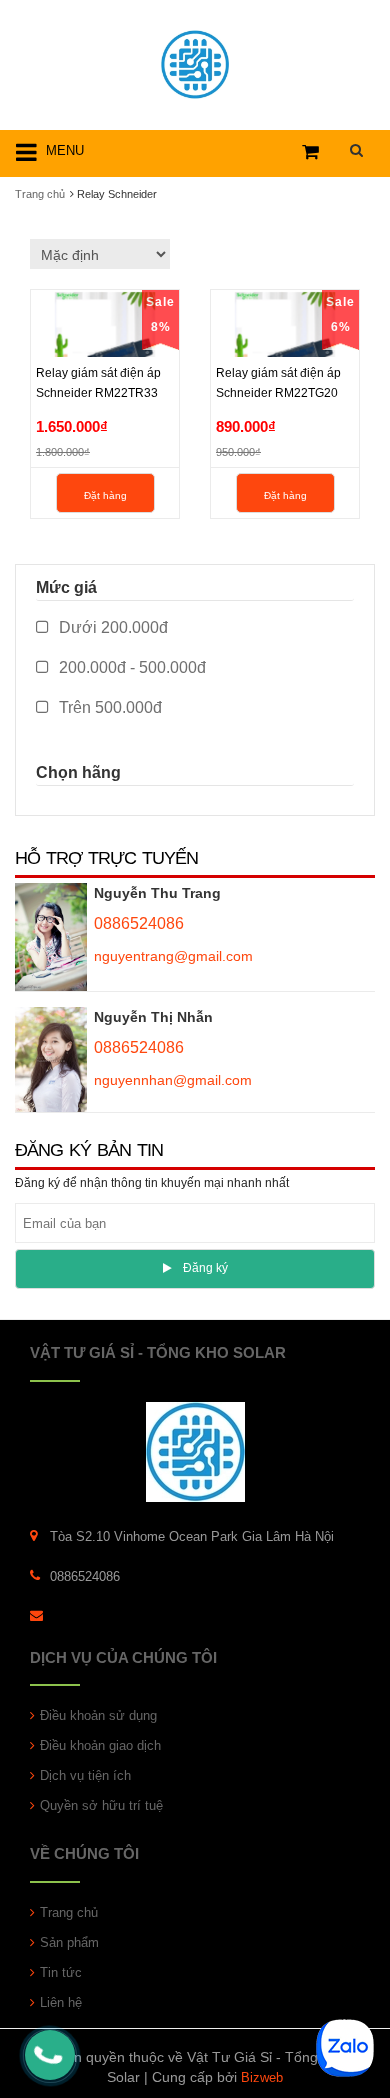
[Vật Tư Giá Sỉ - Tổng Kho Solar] (195, 61)
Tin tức (61, 1972)
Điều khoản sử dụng (98, 1715)
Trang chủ (69, 1912)
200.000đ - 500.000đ (130, 667)
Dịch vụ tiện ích (85, 1775)
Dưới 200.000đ (111, 627)
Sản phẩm (69, 1942)
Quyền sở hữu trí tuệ (101, 1805)
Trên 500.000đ (108, 707)
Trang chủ (40, 194)
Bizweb (262, 2077)
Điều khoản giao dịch (100, 1745)
